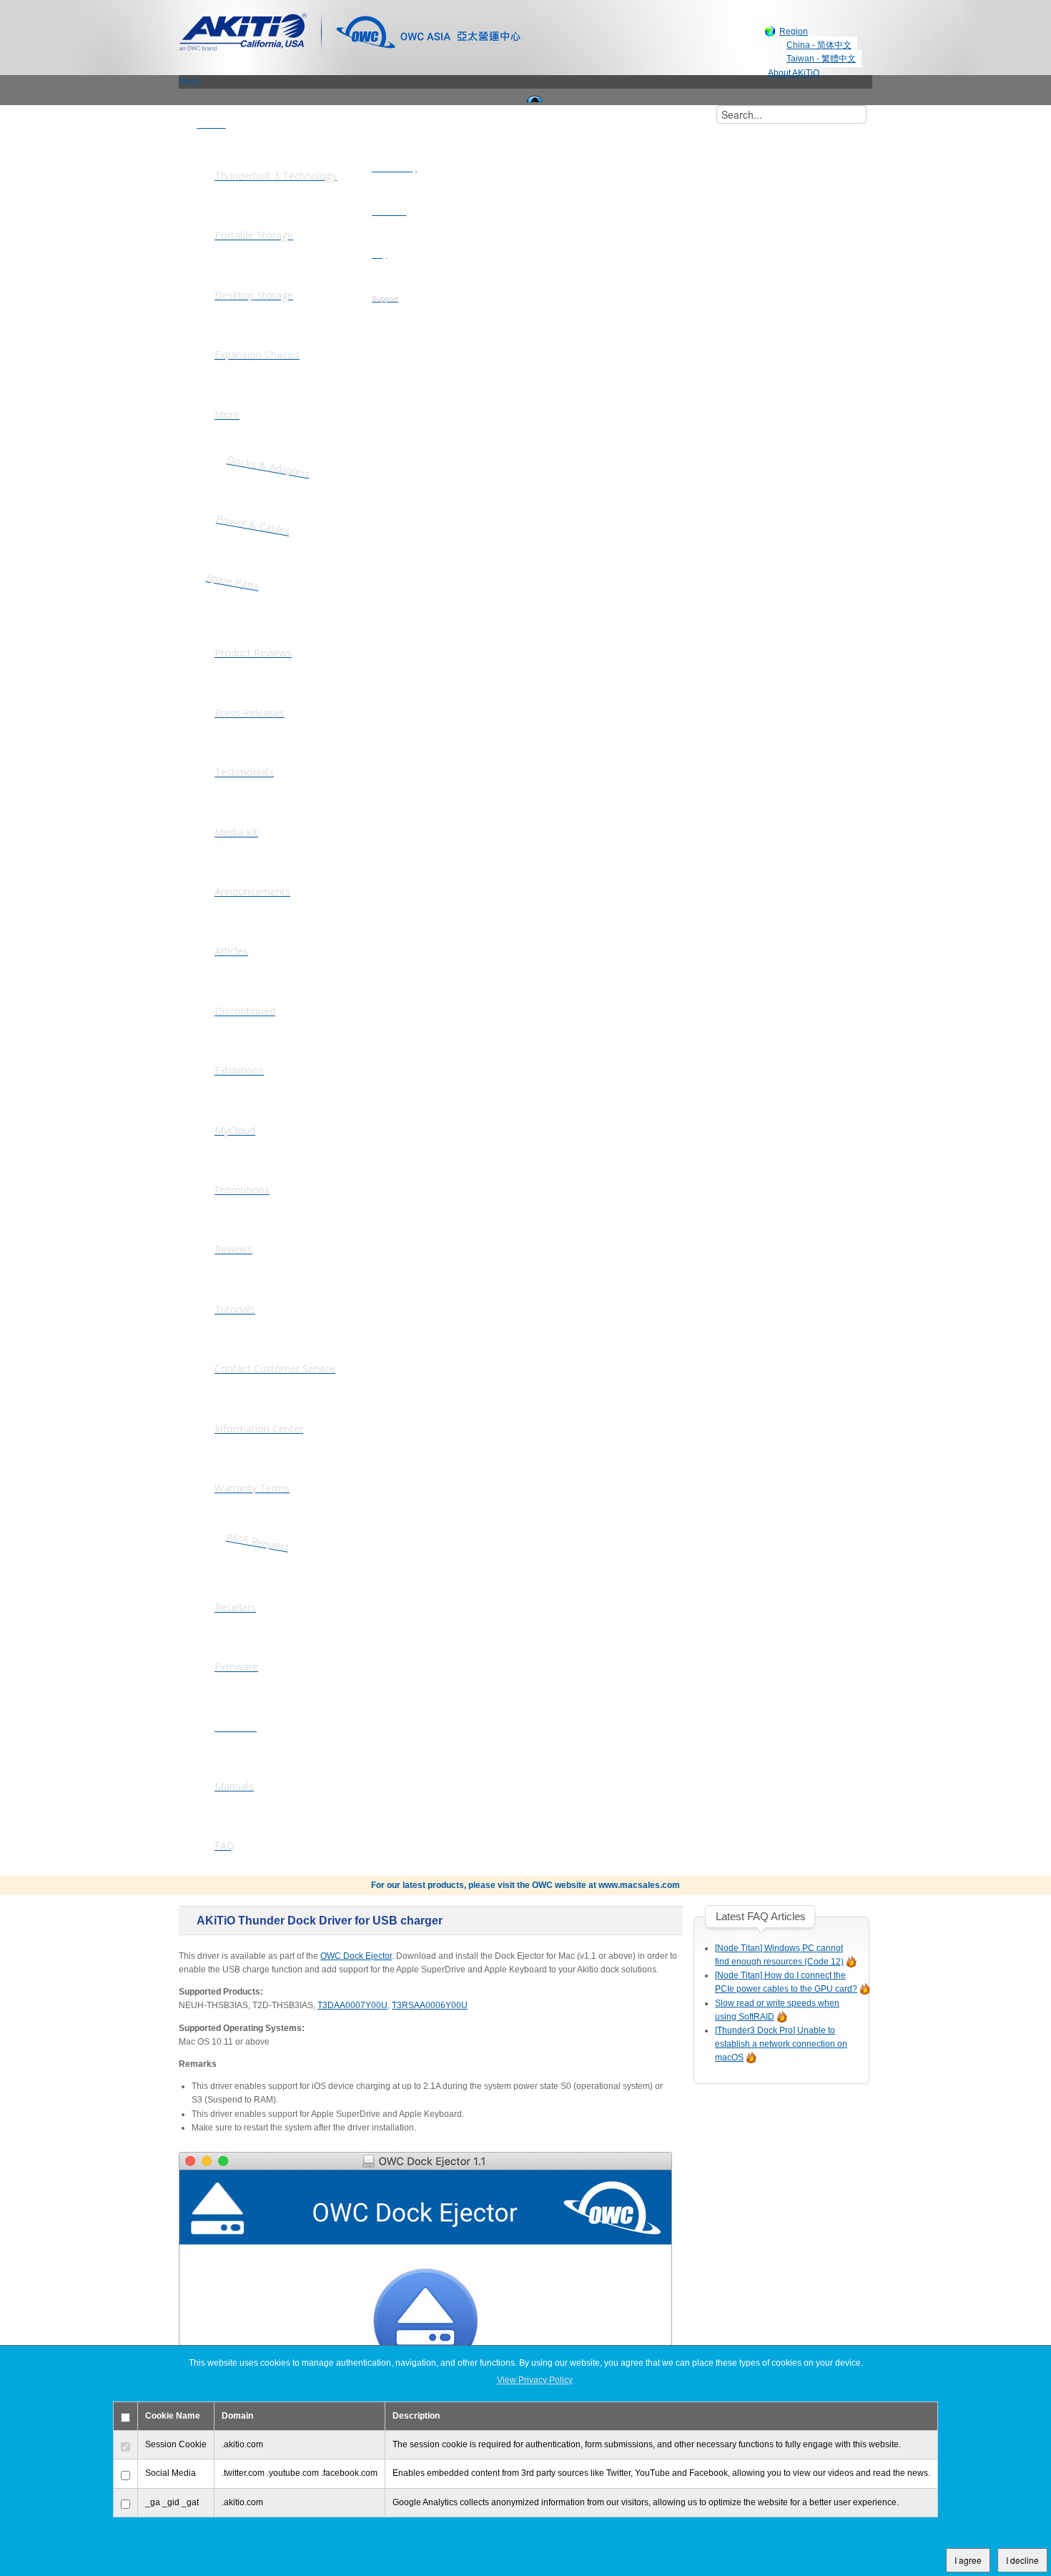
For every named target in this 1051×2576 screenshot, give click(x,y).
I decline (1022, 2560)
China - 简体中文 (819, 45)
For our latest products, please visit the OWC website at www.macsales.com (525, 1885)
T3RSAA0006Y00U (430, 2005)
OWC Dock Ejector (356, 1956)
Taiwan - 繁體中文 (821, 59)
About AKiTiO (794, 73)
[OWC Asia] (428, 31)
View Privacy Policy (535, 2380)
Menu (190, 82)
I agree (968, 2560)
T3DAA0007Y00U (352, 2005)
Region (794, 31)
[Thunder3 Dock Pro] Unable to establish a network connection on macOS (781, 2044)
